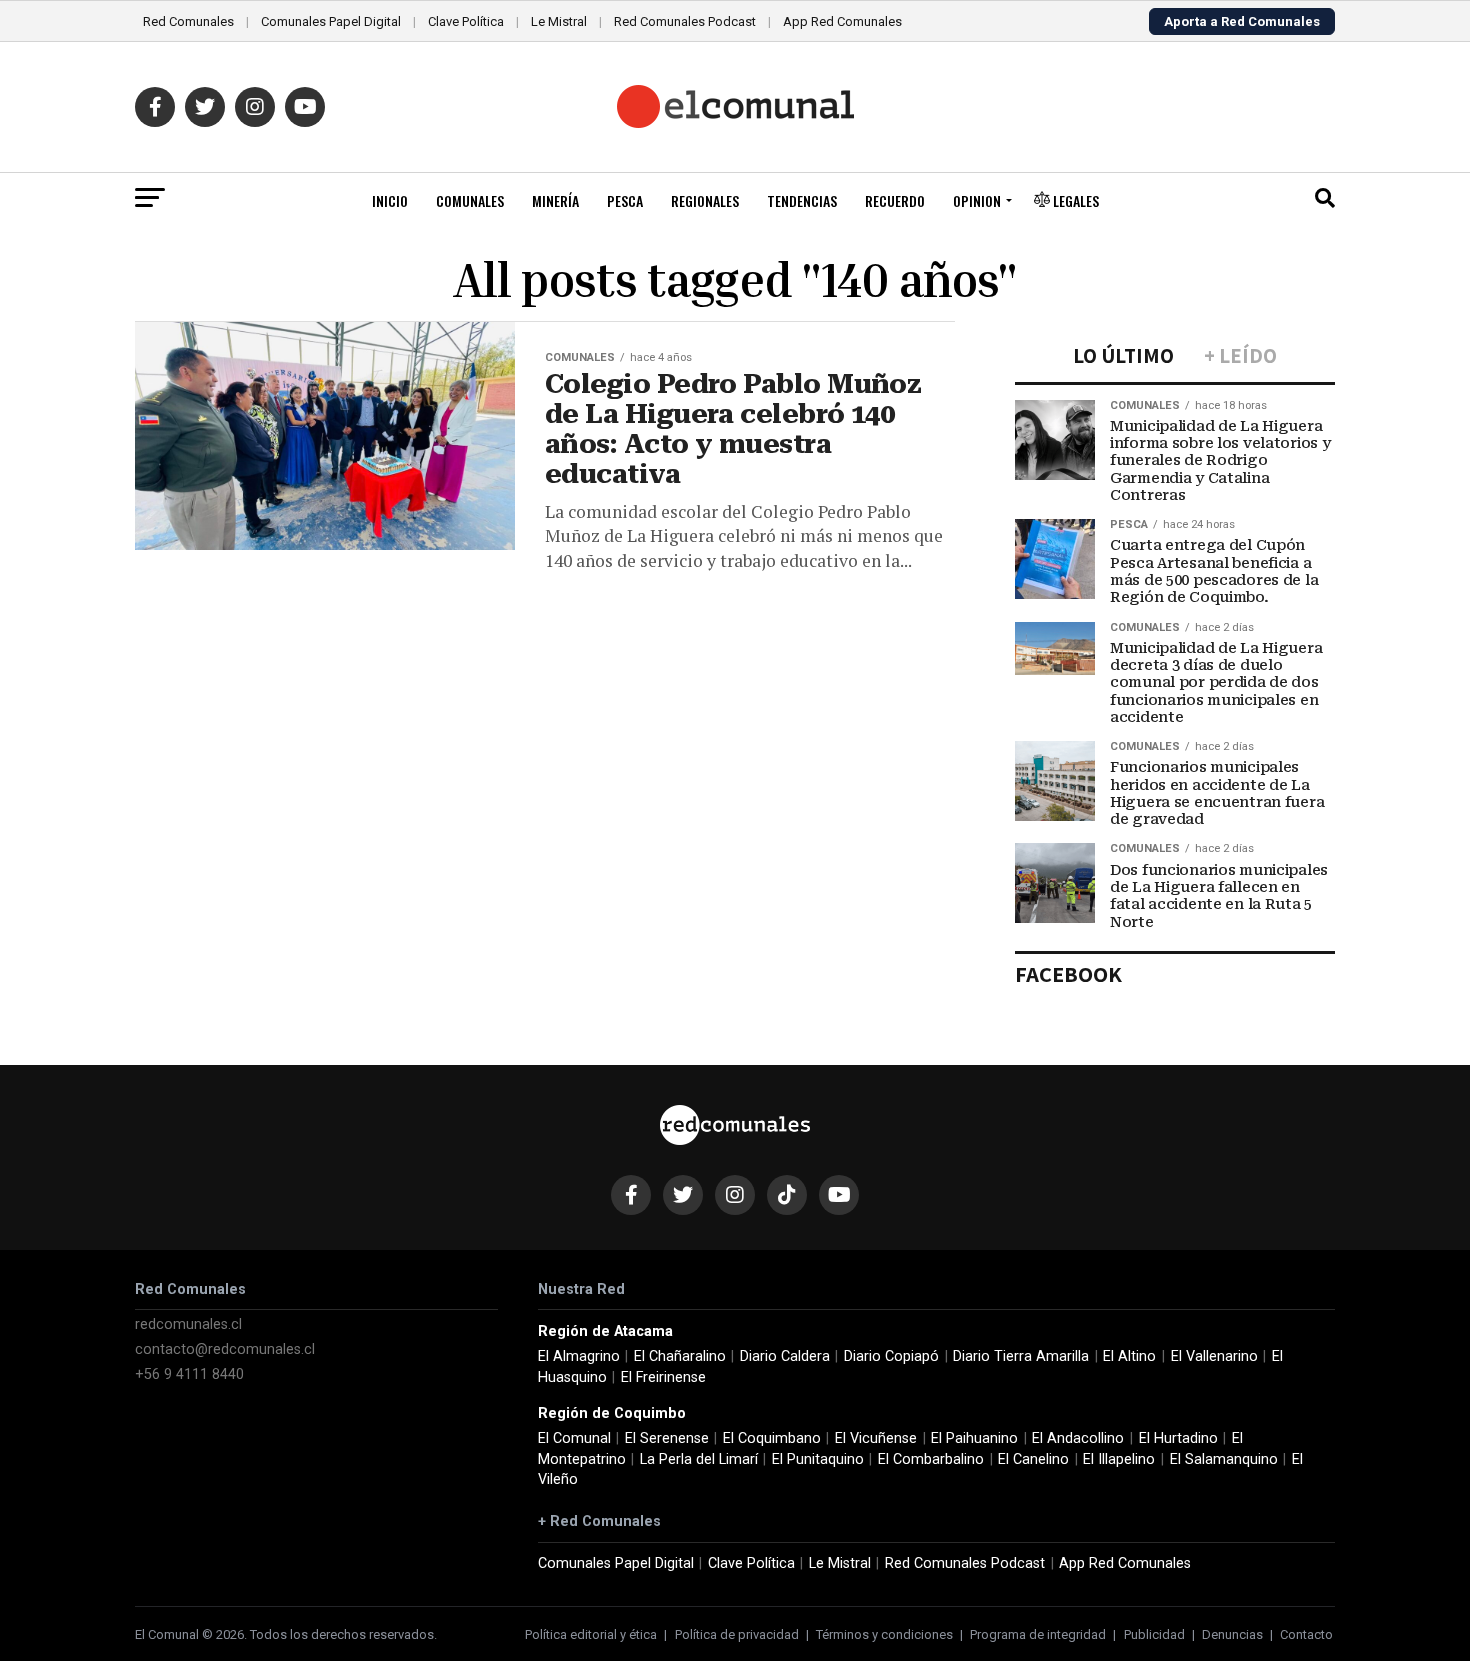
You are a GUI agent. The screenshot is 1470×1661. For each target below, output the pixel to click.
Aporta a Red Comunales (1242, 21)
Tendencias (802, 200)
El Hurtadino (1178, 1438)
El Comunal (574, 1438)
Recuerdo (895, 200)
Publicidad (1154, 1634)
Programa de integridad (1038, 1634)
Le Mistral (559, 21)
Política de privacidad (737, 1634)
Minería (555, 200)
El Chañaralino (680, 1356)
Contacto (1306, 1634)
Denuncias (1232, 1634)
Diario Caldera (785, 1356)
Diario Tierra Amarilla (1021, 1356)
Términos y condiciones (884, 1634)
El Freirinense (663, 1377)
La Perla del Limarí (699, 1459)
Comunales (470, 200)
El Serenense (667, 1438)
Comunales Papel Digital (331, 21)
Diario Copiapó (891, 1356)
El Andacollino (1078, 1438)
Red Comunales (188, 21)
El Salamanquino (1224, 1459)
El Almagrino (579, 1356)
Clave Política (466, 21)
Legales (1074, 200)
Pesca (625, 200)
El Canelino (1033, 1459)
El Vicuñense (876, 1438)
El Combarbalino (931, 1459)
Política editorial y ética (591, 1634)
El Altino (1129, 1356)
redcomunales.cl (188, 1324)
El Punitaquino (818, 1459)
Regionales (705, 200)
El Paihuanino (974, 1438)
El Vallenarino (1214, 1356)
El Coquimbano (772, 1438)
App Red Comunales (842, 21)
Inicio (390, 200)
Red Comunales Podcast (685, 21)
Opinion (977, 200)
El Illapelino (1119, 1459)
